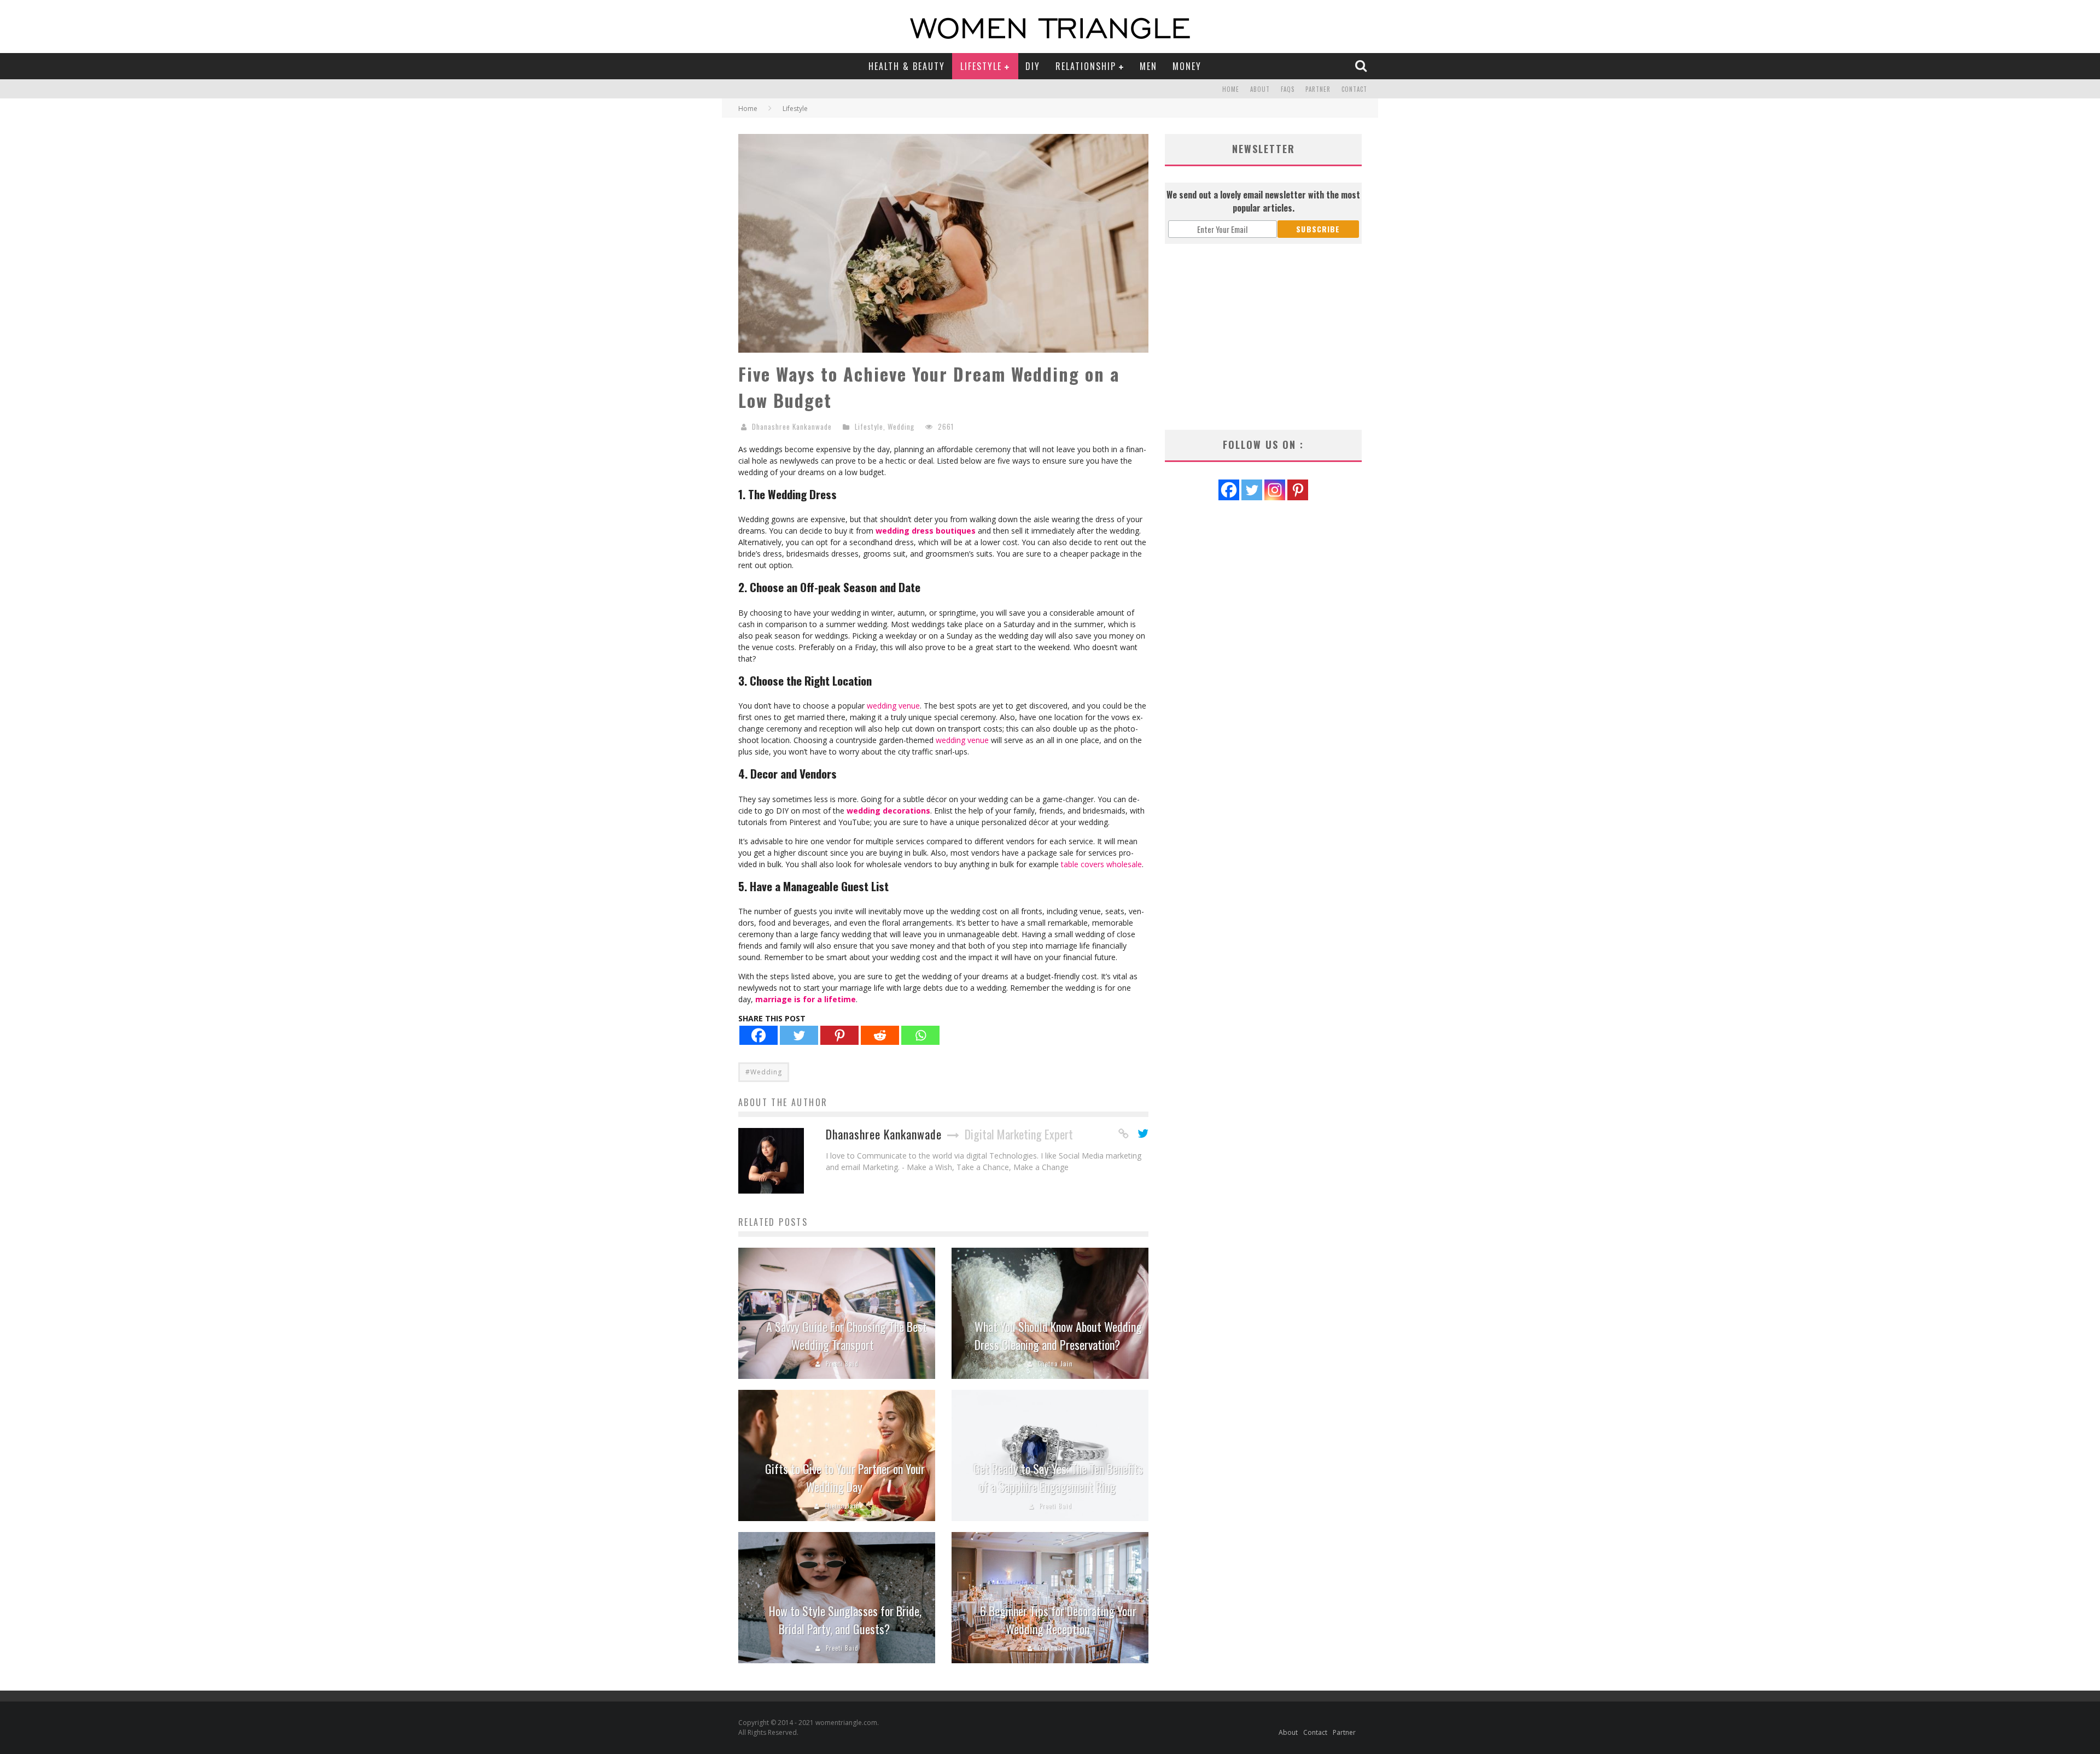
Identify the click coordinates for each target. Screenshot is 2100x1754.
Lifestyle (981, 66)
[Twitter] (799, 1035)
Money (1187, 66)
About (1260, 89)
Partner (1318, 89)
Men (1148, 66)
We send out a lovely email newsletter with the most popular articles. (1263, 201)
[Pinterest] (839, 1035)
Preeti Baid (842, 1364)
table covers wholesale (1101, 864)
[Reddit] (880, 1035)
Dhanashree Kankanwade (792, 426)
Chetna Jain (1055, 1364)
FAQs (1288, 89)
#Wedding (764, 1072)
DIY (1033, 66)
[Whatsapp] (920, 1035)
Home (1231, 89)
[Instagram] (1275, 490)
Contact (1354, 89)
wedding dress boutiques (926, 531)
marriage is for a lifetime (806, 999)
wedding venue (893, 706)
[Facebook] (759, 1035)
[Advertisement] (1263, 337)
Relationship (1086, 66)
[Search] (1362, 66)
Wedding (901, 426)
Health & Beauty (907, 66)
